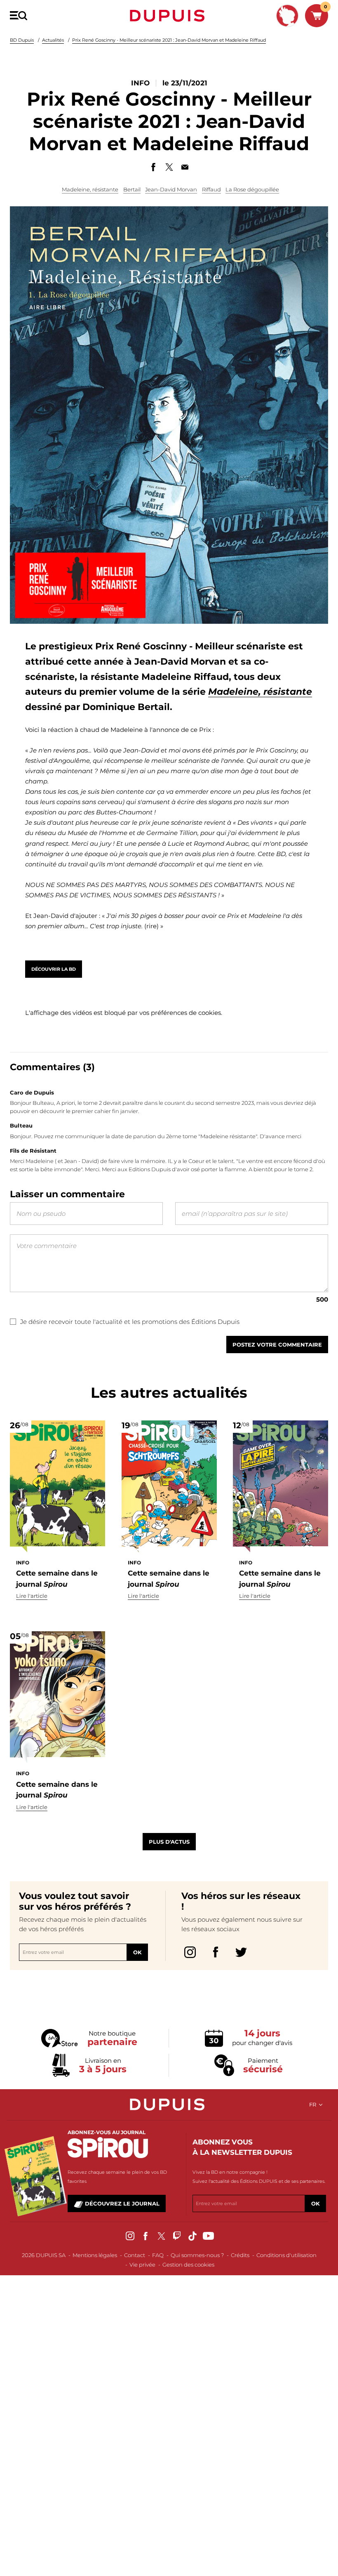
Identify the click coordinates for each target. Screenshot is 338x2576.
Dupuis (169, 16)
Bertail (132, 189)
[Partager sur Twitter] (169, 167)
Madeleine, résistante (90, 189)
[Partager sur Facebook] (153, 167)
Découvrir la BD (54, 969)
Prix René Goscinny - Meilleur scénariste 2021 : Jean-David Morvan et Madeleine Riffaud (169, 40)
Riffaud (211, 189)
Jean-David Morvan (171, 189)
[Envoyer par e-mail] (185, 167)
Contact (135, 2255)
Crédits (240, 2255)
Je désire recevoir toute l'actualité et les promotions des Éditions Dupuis (130, 1322)
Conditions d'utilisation (286, 2255)
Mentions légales (95, 2255)
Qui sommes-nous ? (197, 2255)
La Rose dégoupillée (252, 189)
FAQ (158, 2255)
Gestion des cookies (188, 2265)
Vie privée (142, 2265)
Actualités (53, 40)
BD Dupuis (22, 40)
